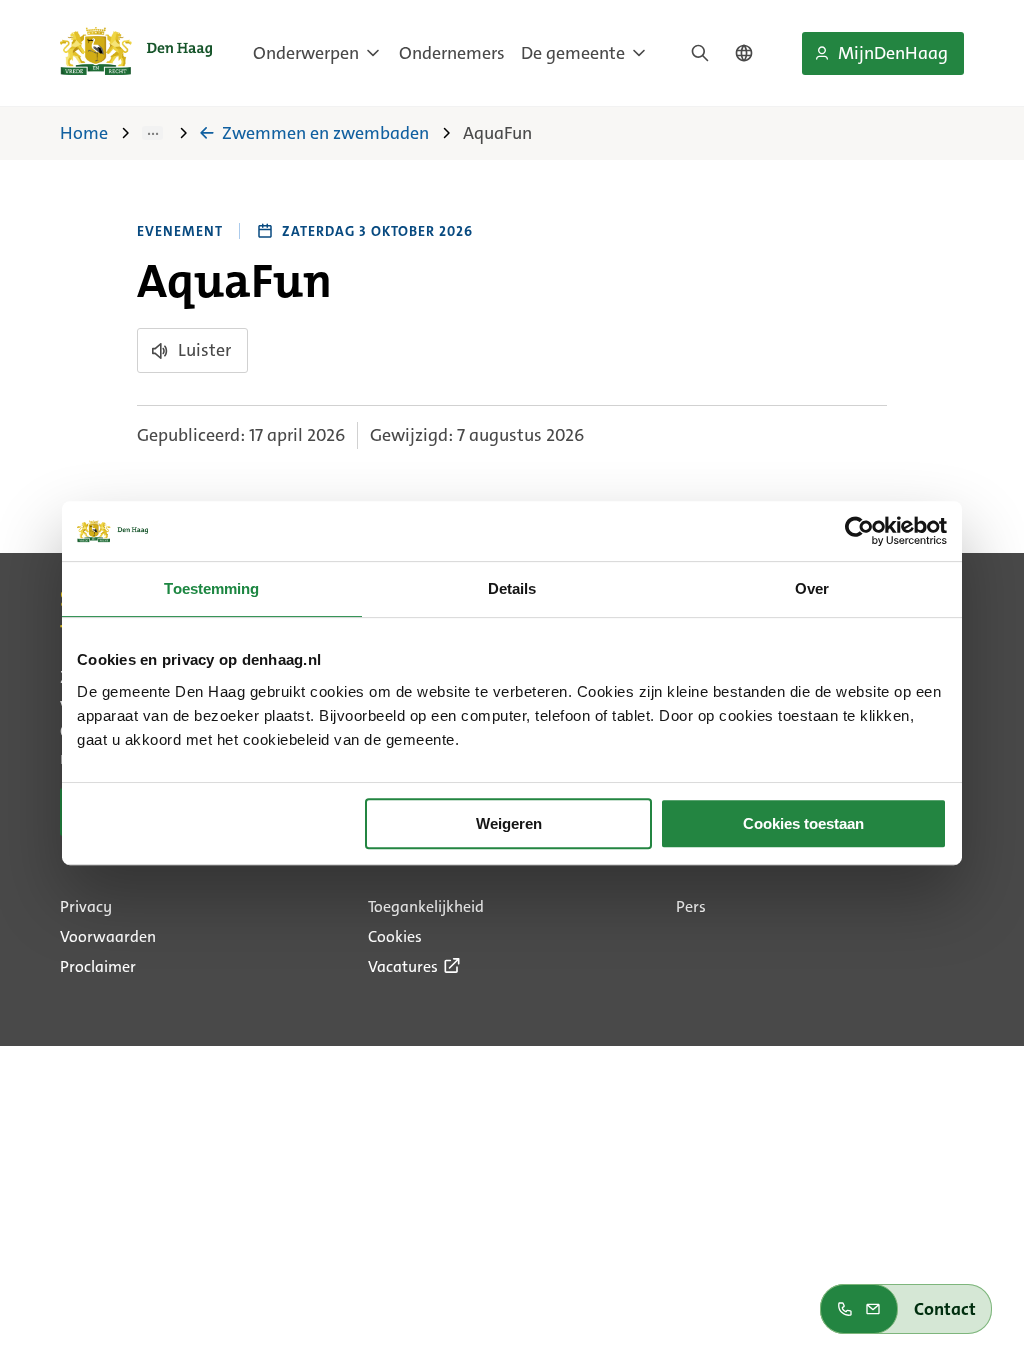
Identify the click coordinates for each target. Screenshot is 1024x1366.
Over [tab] (812, 588)
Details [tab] (512, 588)
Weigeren (509, 823)
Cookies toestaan (803, 823)
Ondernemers (452, 53)
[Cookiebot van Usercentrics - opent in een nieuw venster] (859, 531)
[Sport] (167, 133)
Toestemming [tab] (211, 588)
